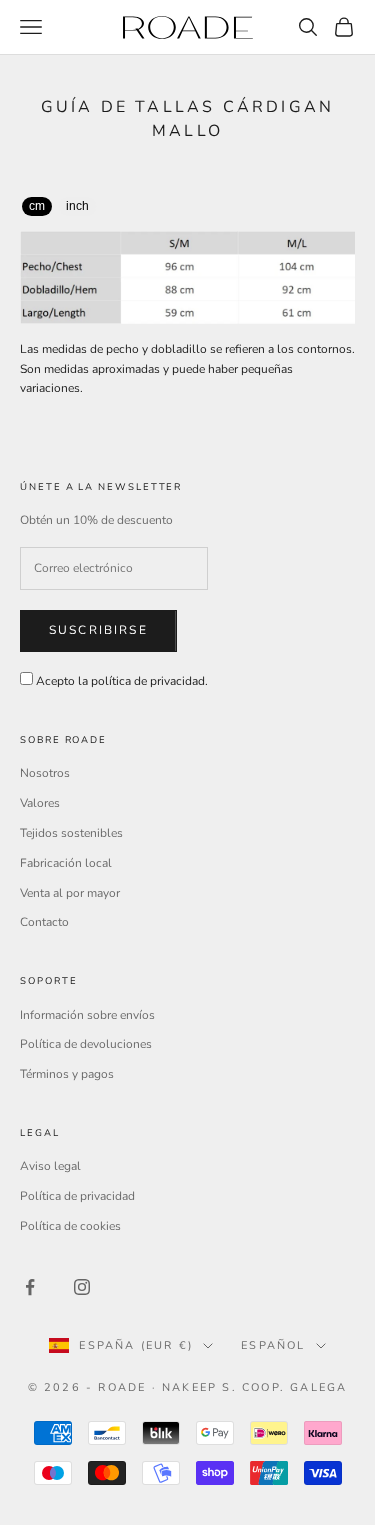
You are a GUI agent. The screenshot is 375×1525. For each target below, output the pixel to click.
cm (37, 206)
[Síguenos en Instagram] (82, 1287)
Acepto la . (122, 681)
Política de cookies (70, 1226)
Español (273, 1345)
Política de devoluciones (86, 1044)
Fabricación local (66, 863)
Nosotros (45, 773)
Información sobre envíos (87, 1015)
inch (77, 206)
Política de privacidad (77, 1196)
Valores (40, 803)
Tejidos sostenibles (71, 833)
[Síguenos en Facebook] (30, 1287)
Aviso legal (50, 1166)
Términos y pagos (67, 1074)
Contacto (44, 922)
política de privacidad (148, 681)
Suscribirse (98, 630)
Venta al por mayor (70, 893)
